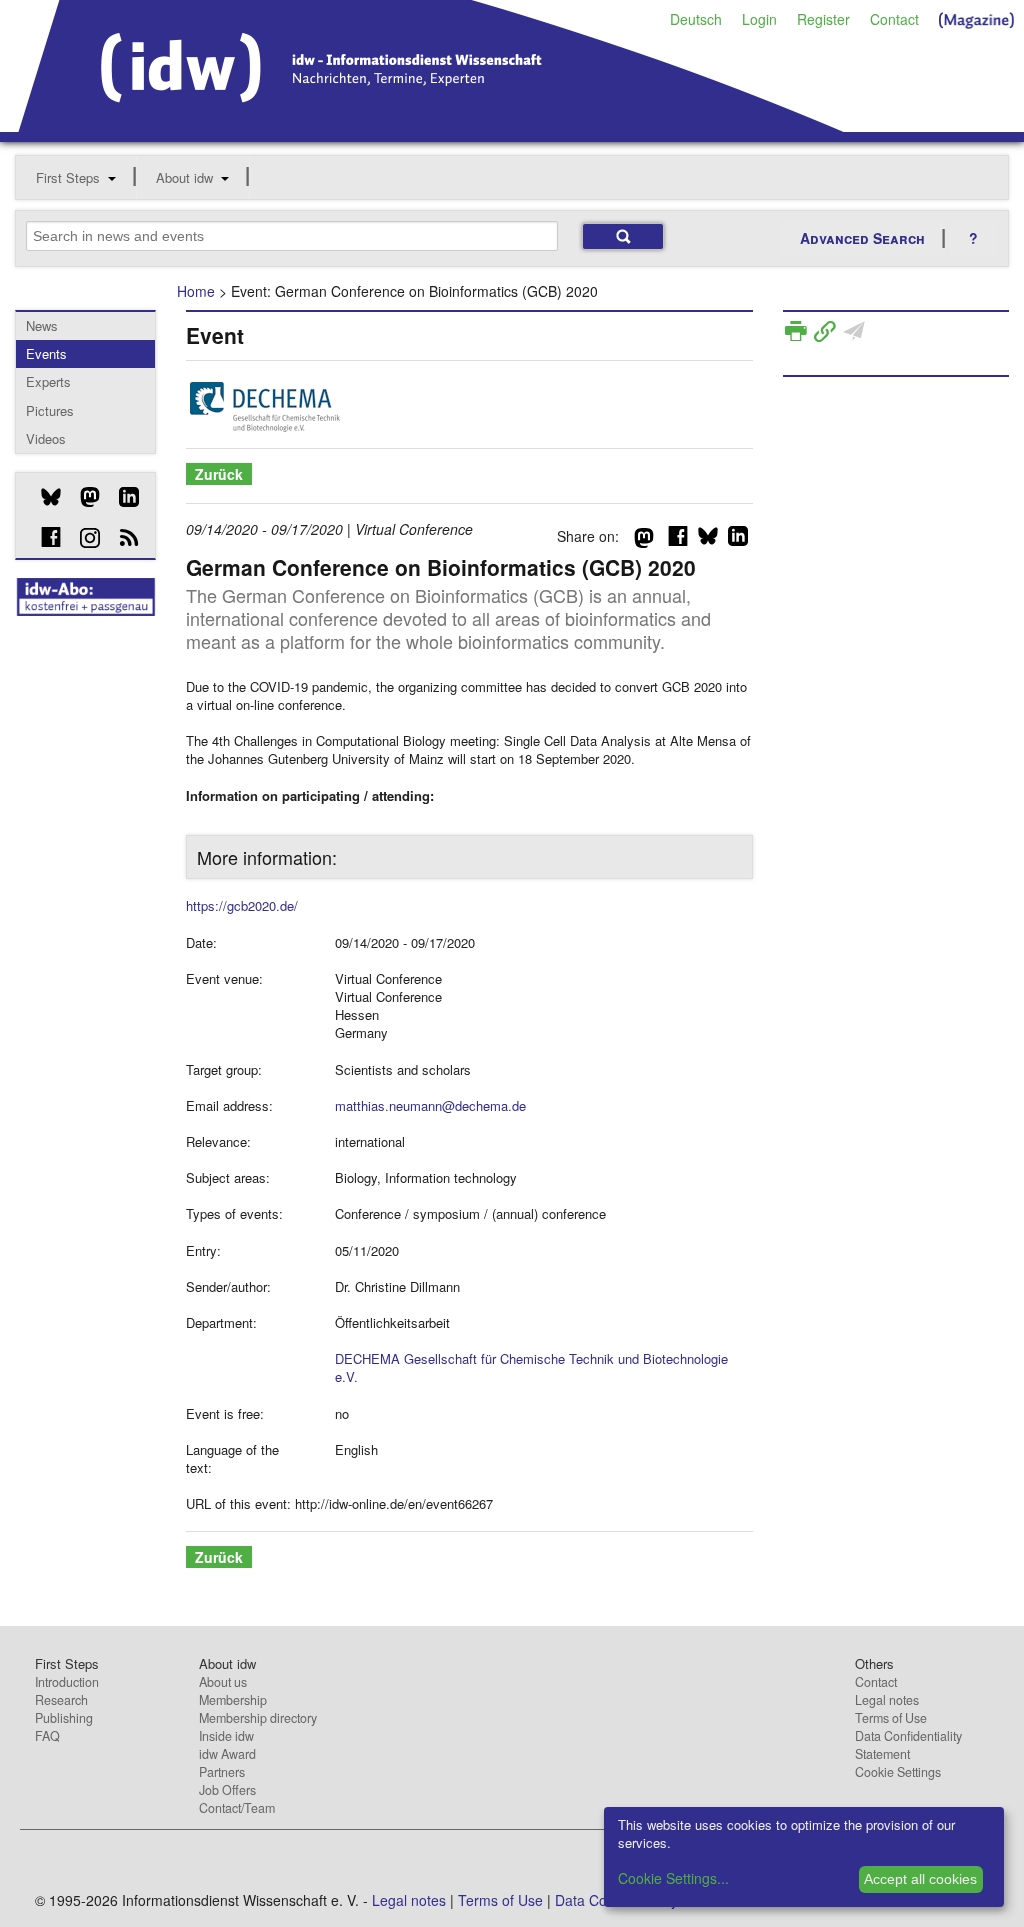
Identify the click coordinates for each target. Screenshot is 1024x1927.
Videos (46, 438)
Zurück (219, 474)
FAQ (47, 1736)
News (42, 325)
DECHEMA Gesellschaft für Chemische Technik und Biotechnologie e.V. (531, 1367)
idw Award (227, 1754)
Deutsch (696, 19)
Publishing (64, 1718)
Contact (894, 19)
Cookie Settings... (673, 1878)
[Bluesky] (43, 497)
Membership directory (258, 1718)
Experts (48, 381)
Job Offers (227, 1790)
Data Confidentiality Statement (908, 1745)
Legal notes (887, 1700)
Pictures (50, 410)
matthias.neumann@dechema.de (430, 1105)
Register (823, 19)
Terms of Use (891, 1718)
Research (61, 1700)
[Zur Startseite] (431, 125)
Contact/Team (237, 1808)
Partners (222, 1772)
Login (759, 19)
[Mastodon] (82, 497)
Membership (233, 1700)
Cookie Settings (898, 1772)
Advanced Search (862, 238)
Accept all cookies (920, 1879)
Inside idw (226, 1736)
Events (46, 353)
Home (196, 291)
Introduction (67, 1682)
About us (223, 1682)
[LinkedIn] (121, 497)
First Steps (68, 177)
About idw (184, 177)
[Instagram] (82, 538)
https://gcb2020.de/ (242, 905)
